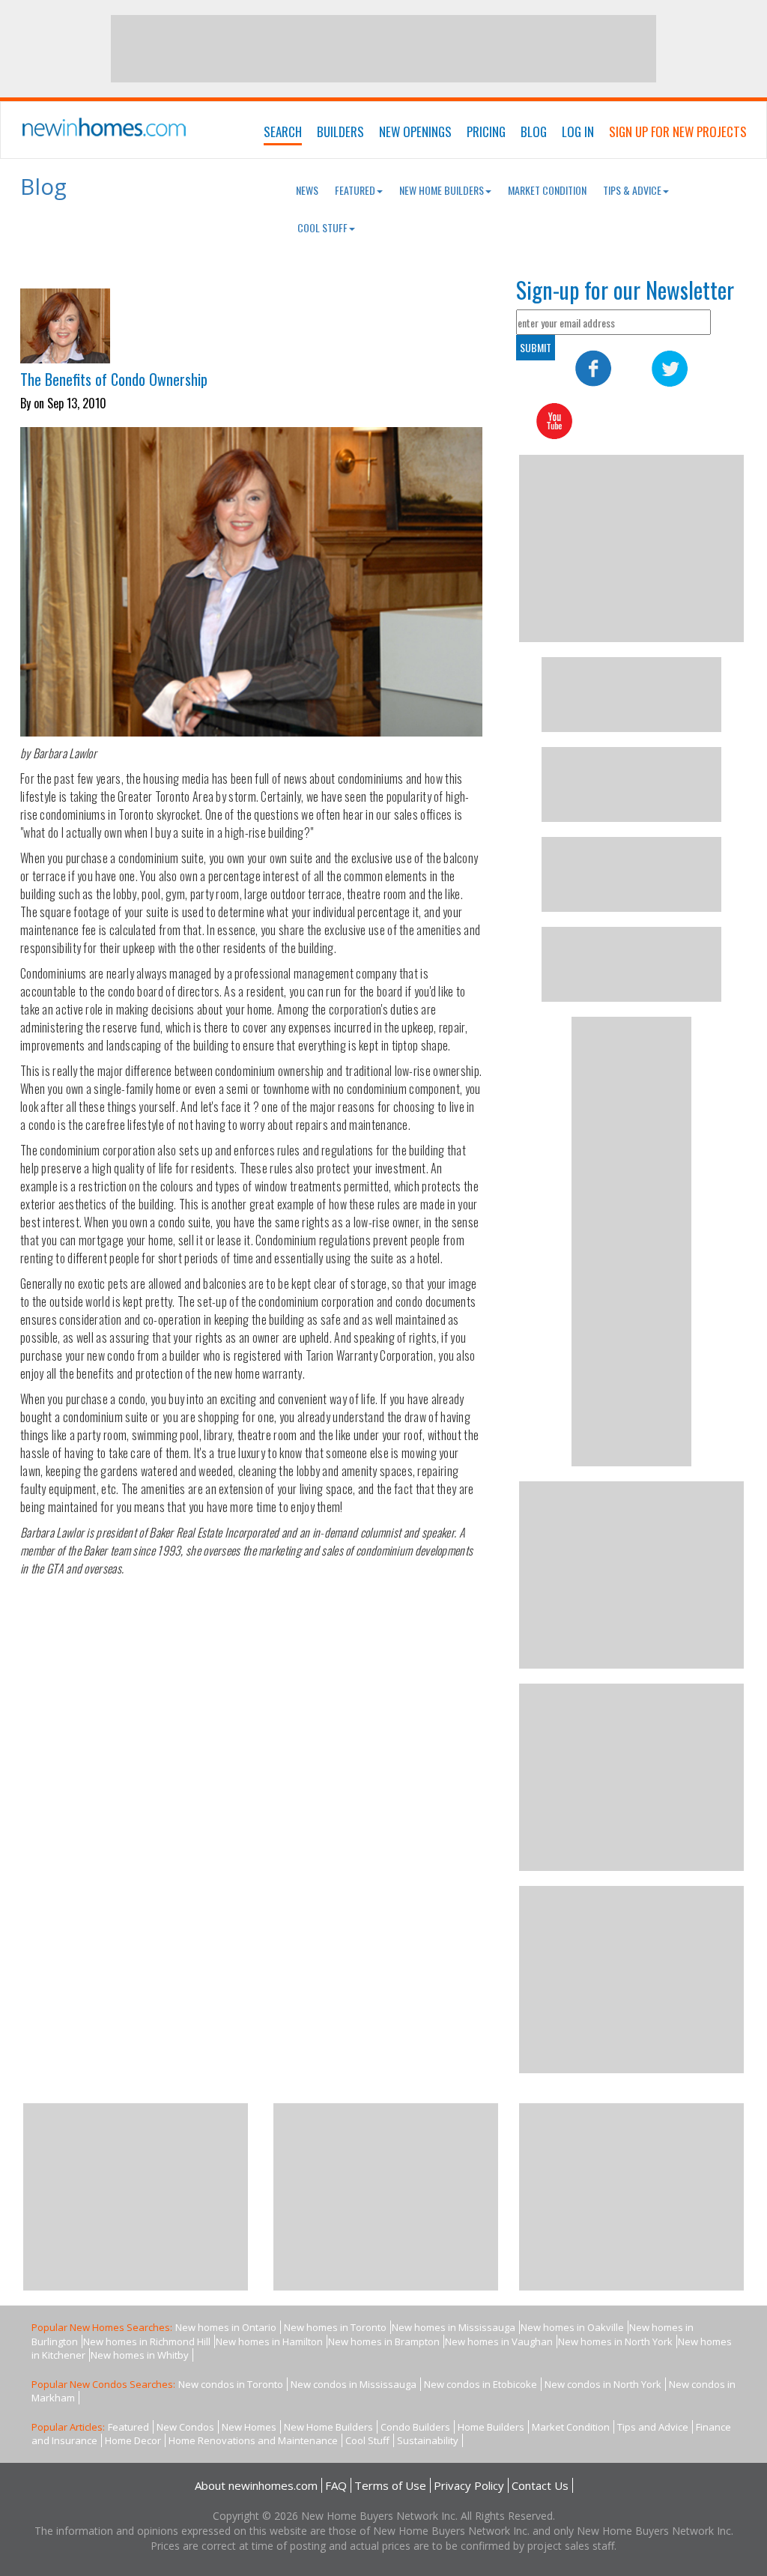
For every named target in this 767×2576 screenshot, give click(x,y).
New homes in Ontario (226, 2327)
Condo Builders (415, 2427)
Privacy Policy (469, 2485)
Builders (340, 131)
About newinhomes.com (256, 2485)
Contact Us (540, 2485)
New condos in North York (603, 2384)
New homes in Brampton (384, 2341)
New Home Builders (442, 190)
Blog (534, 131)
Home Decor (133, 2440)
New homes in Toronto (335, 2327)
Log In (578, 131)
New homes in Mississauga (454, 2327)
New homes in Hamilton (269, 2341)
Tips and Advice (653, 2427)
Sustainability (428, 2440)
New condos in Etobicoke (480, 2384)
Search (283, 131)
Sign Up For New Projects (678, 131)
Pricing (486, 131)
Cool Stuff (322, 227)
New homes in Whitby (140, 2355)
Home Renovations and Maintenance (253, 2440)
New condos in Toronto (231, 2384)
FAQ (336, 2485)
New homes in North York (615, 2341)
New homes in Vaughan (499, 2341)
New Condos (185, 2427)
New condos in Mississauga (354, 2384)
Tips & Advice (632, 190)
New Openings (415, 131)
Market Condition (547, 190)
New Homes (249, 2427)
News (307, 190)
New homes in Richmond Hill (147, 2341)
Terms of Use (390, 2485)
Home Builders (491, 2427)
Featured (355, 190)
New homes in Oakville (572, 2327)
